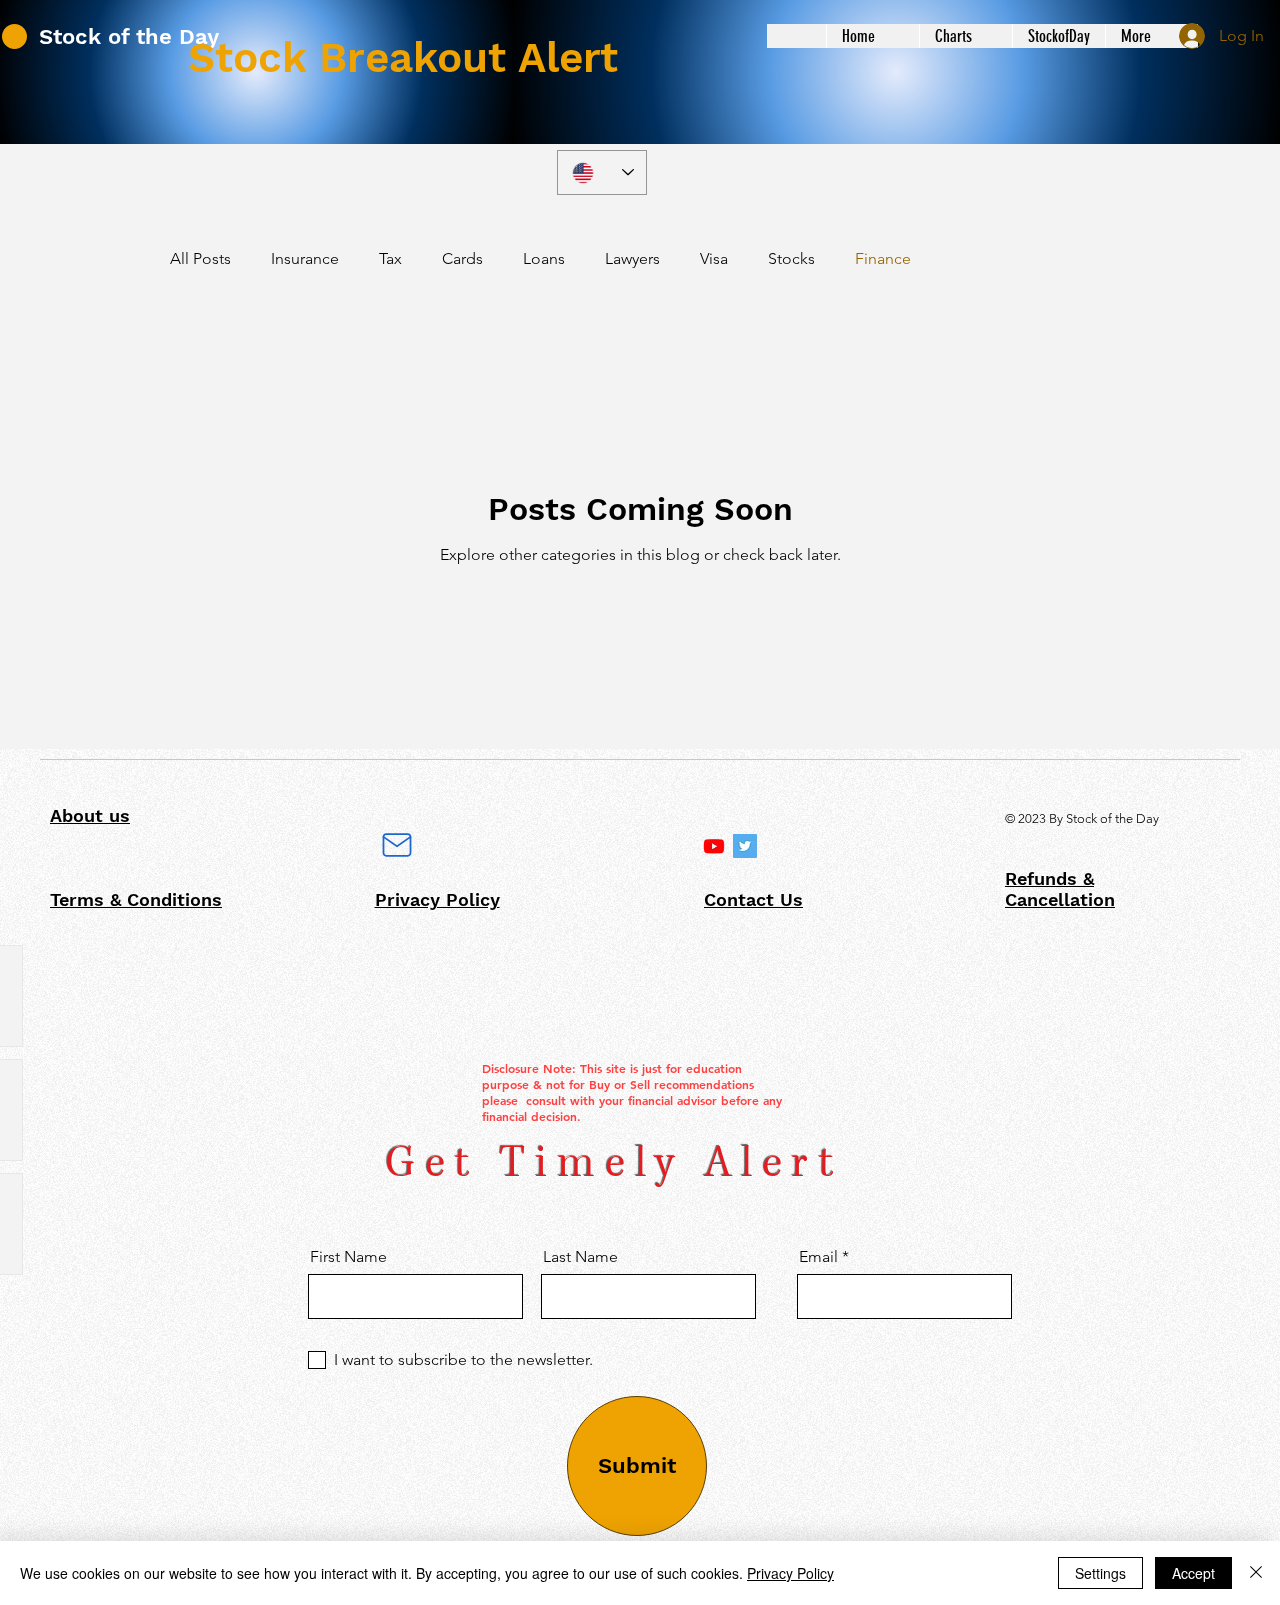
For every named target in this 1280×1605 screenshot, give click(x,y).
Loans (544, 258)
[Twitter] (745, 846)
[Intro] (714, 846)
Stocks (791, 258)
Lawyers (632, 258)
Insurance (305, 258)
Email (818, 1257)
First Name (348, 1257)
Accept (1193, 1573)
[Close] (1256, 1573)
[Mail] (397, 845)
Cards (462, 258)
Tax (390, 258)
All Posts (200, 258)
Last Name (580, 1257)
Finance (883, 258)
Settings (1100, 1573)
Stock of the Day (129, 36)
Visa (714, 258)
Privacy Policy (790, 1573)
